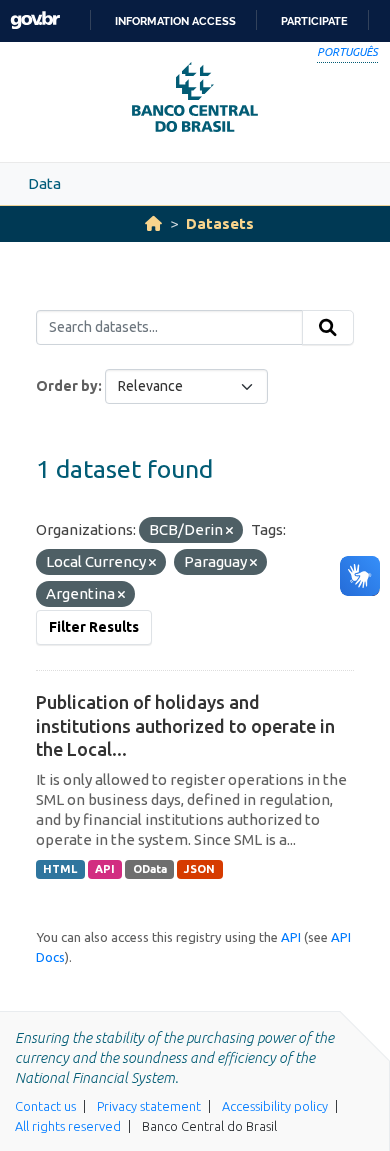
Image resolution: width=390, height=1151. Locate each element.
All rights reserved (68, 1126)
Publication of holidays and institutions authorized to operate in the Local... (185, 725)
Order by (67, 386)
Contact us (45, 1106)
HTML (60, 869)
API (105, 869)
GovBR (35, 20)
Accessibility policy (275, 1106)
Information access (175, 21)
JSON (199, 869)
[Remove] (229, 531)
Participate (314, 21)
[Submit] (328, 328)
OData (150, 869)
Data (44, 183)
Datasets (220, 223)
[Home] (153, 223)
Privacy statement (149, 1106)
